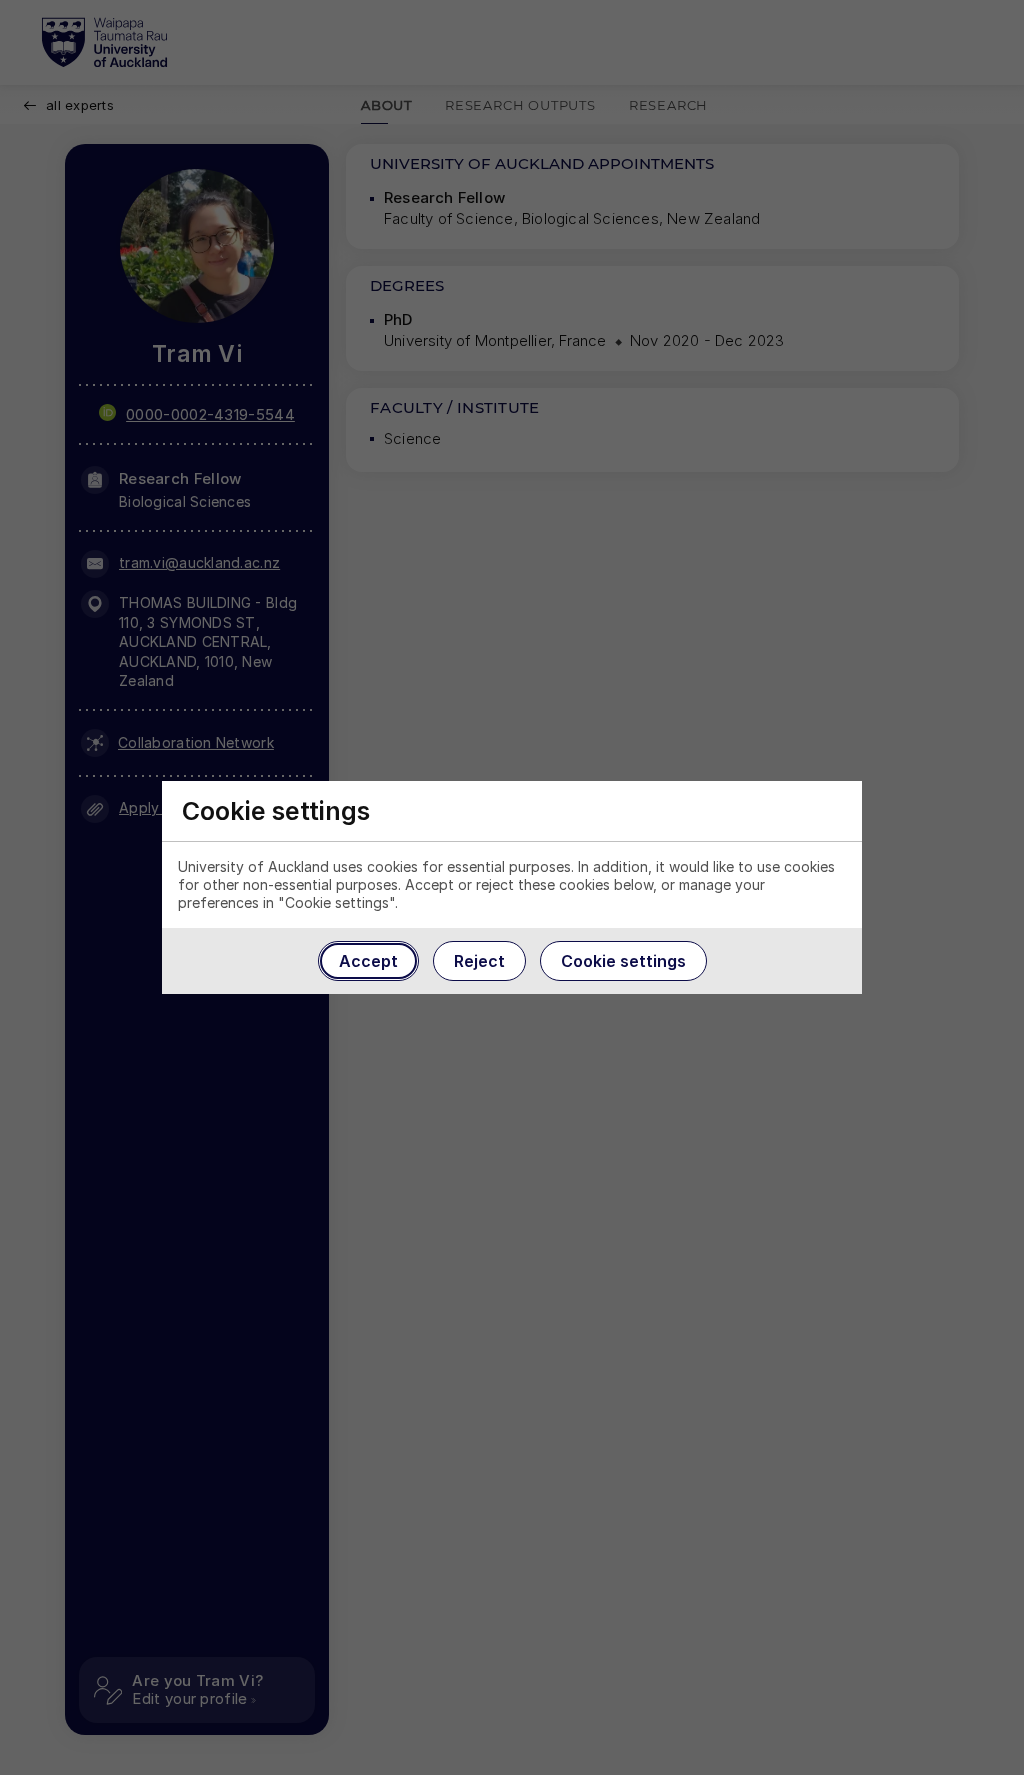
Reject (479, 961)
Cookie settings (623, 961)
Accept (368, 961)
